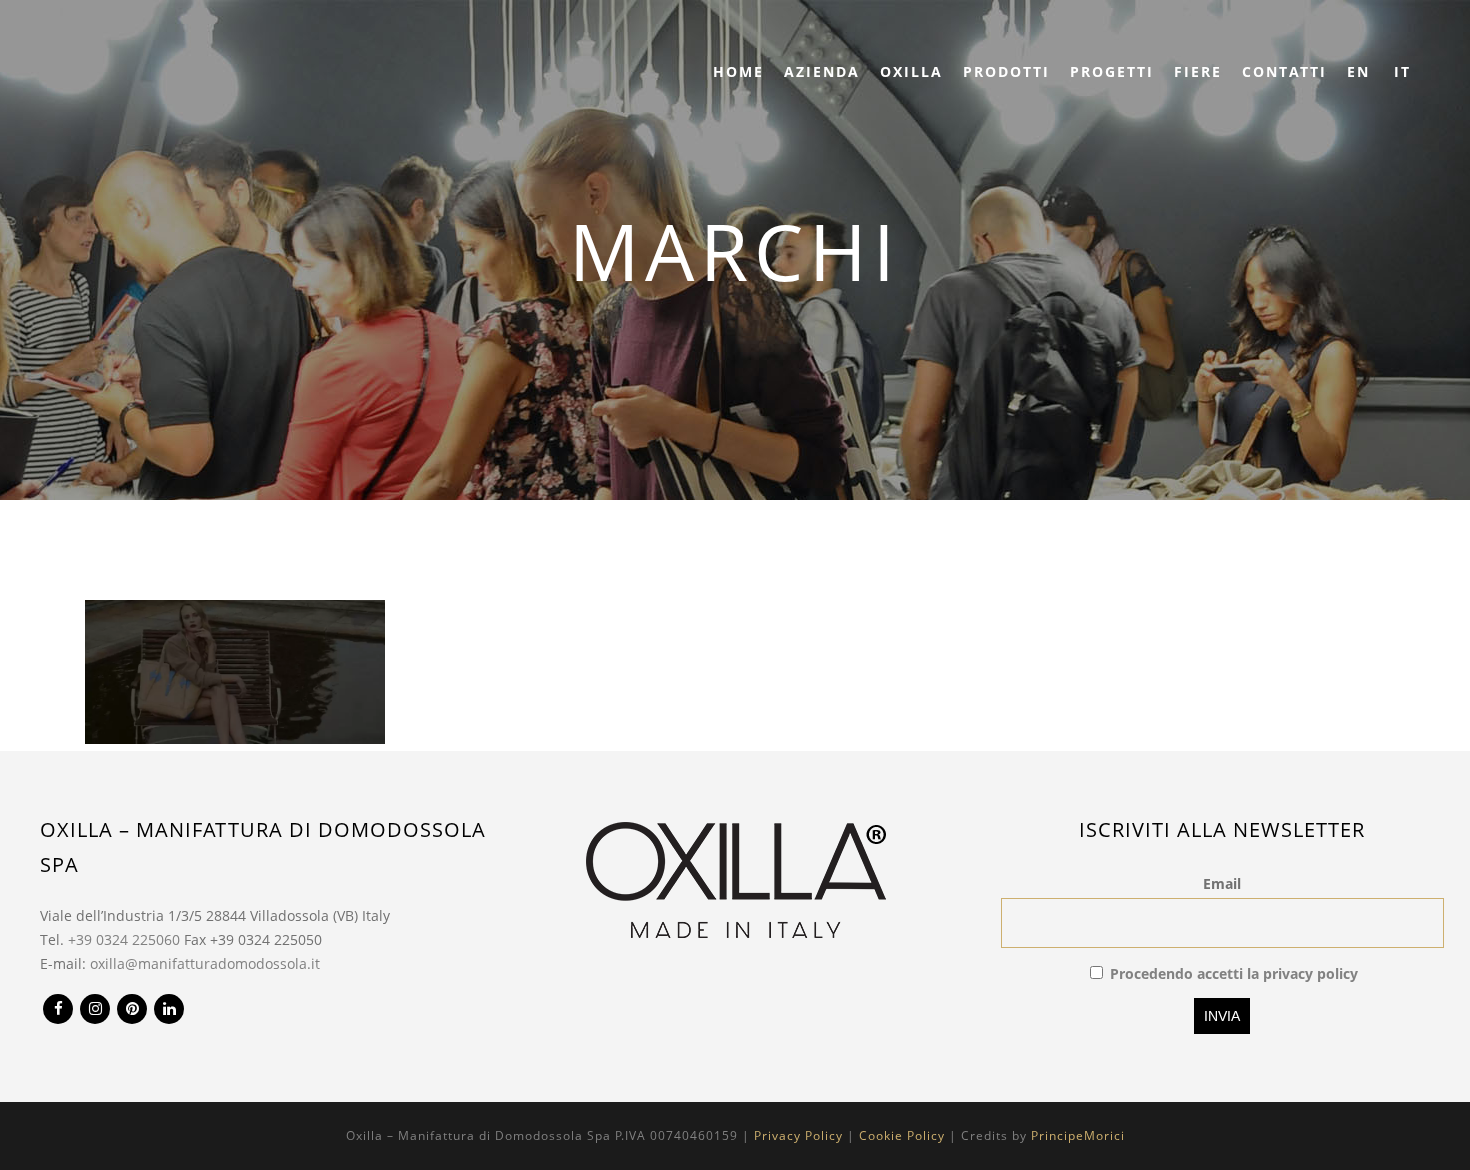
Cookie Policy (902, 1135)
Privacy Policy (798, 1135)
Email (1222, 883)
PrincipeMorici (1078, 1135)
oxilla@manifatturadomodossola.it (205, 963)
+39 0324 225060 (124, 939)
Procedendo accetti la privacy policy (1234, 973)
